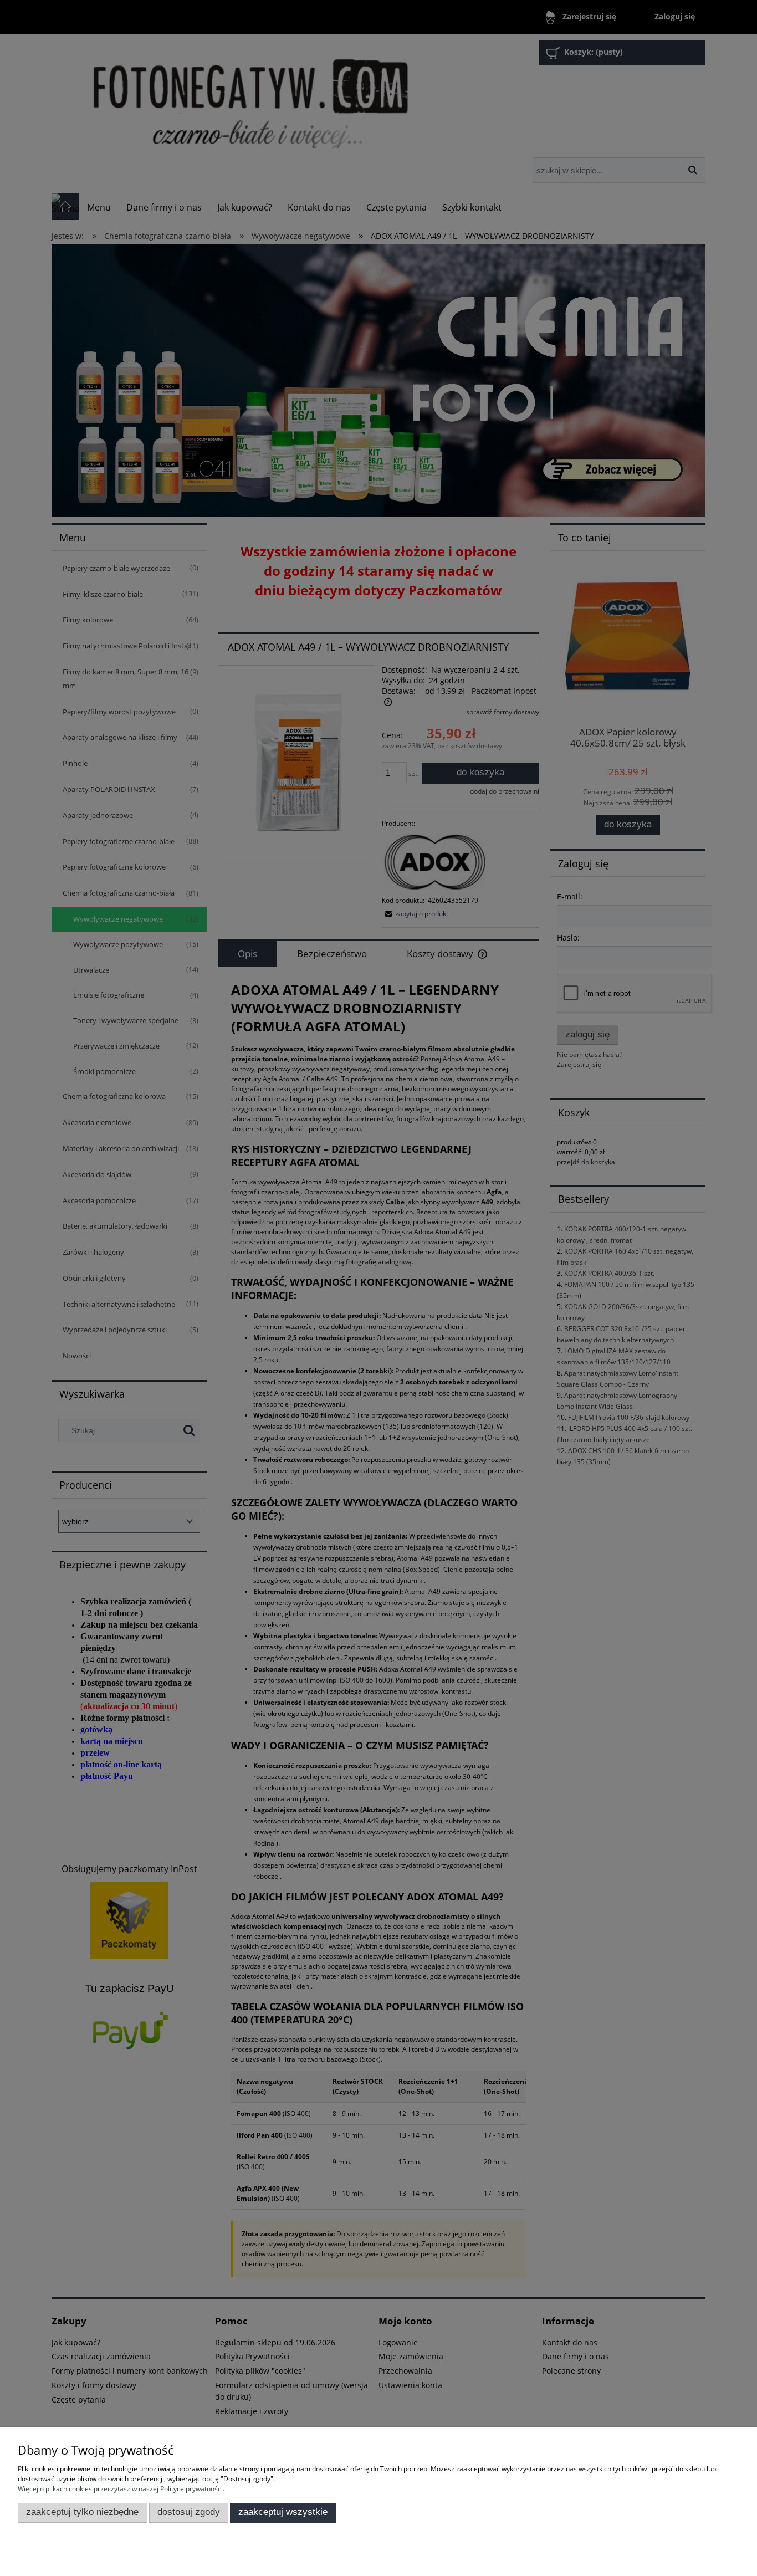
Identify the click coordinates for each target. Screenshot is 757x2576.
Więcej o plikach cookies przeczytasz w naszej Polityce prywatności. (121, 2489)
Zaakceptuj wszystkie (283, 2512)
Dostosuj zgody (189, 2512)
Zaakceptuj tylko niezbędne (82, 2512)
